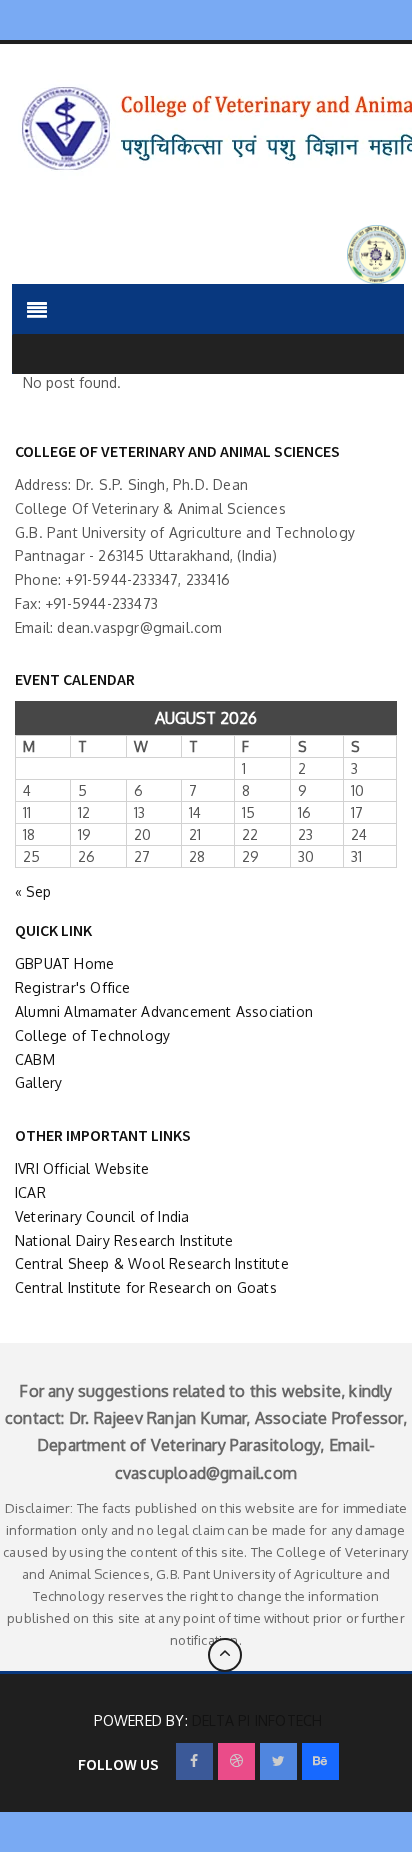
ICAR (30, 1192)
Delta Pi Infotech (257, 1720)
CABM (35, 1059)
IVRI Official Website (82, 1168)
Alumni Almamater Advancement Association (164, 1011)
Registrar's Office (73, 987)
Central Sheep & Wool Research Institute (152, 1263)
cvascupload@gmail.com (206, 1473)
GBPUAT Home (64, 963)
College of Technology (92, 1035)
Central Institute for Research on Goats (146, 1287)
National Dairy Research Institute (124, 1240)
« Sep (33, 891)
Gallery (38, 1082)
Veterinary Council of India (102, 1216)
